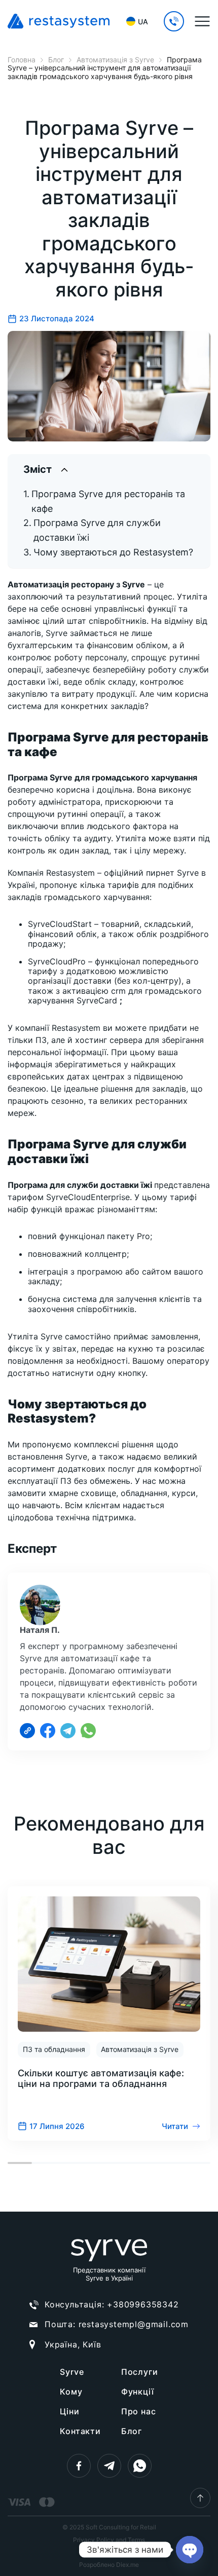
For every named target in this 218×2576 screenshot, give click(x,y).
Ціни (69, 2411)
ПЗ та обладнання (54, 2049)
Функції (138, 2392)
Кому (71, 2392)
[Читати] (109, 2013)
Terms (136, 2540)
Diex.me (128, 2565)
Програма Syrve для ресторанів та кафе (108, 501)
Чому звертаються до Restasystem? (113, 552)
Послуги (140, 2372)
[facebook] (79, 2466)
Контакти (80, 2431)
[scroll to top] (200, 2498)
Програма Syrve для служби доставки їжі (97, 530)
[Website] (27, 1731)
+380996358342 (143, 2304)
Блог (132, 2431)
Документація (109, 2552)
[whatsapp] (140, 2466)
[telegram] (109, 2466)
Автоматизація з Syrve (140, 2049)
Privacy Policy (94, 2540)
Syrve (72, 2372)
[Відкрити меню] (202, 21)
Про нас (139, 2411)
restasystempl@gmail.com (134, 2324)
